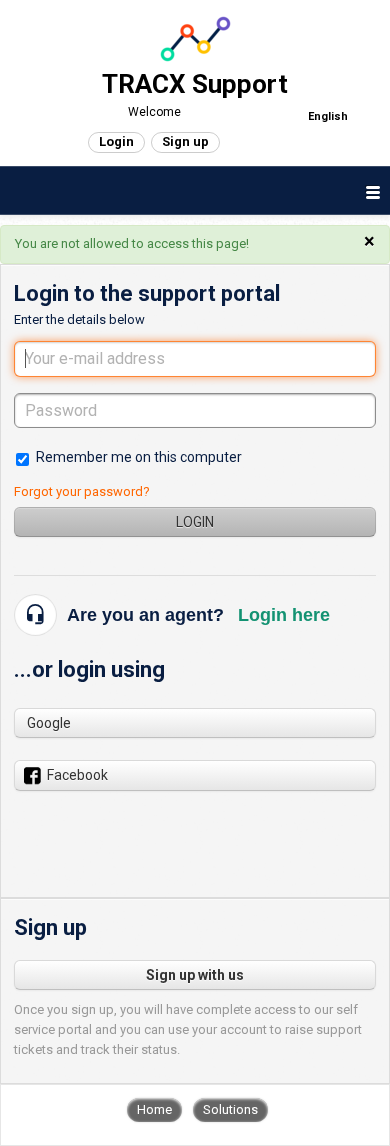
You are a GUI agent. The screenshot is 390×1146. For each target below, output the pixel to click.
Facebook (77, 775)
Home (154, 1109)
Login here (284, 615)
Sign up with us (195, 975)
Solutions (230, 1109)
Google (49, 723)
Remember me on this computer (139, 457)
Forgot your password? (82, 491)
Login (195, 522)
